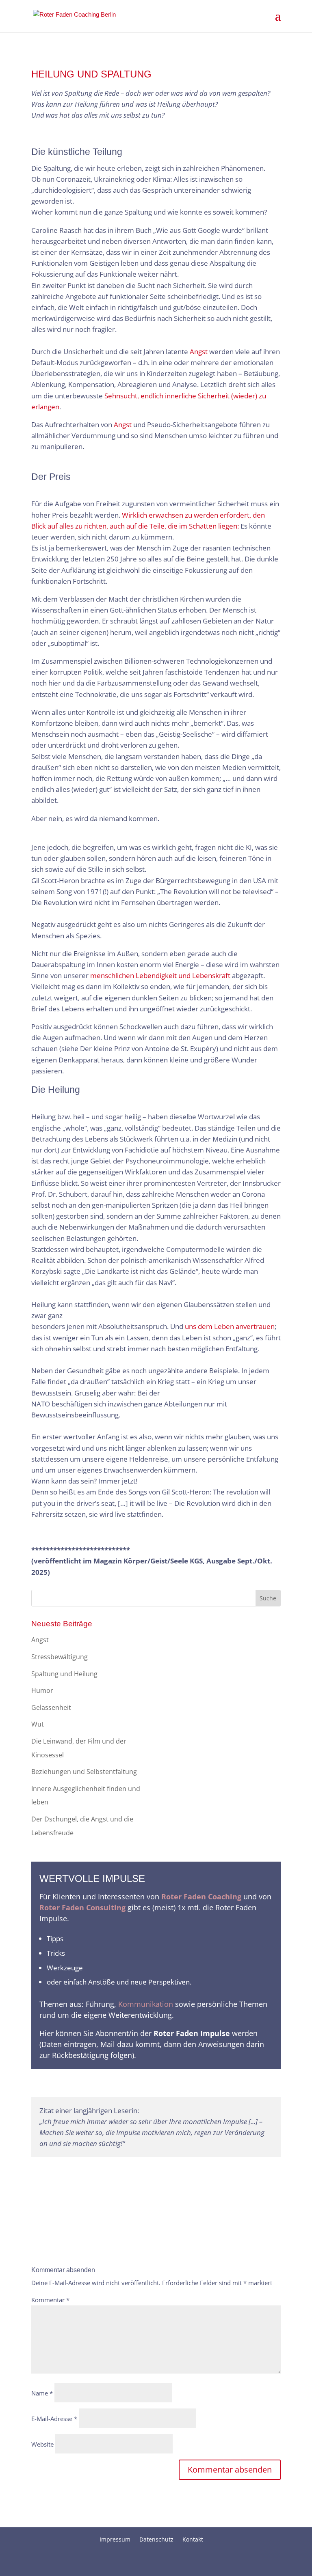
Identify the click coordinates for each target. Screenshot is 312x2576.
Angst (123, 425)
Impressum (115, 2539)
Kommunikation (146, 2004)
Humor (42, 1690)
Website (42, 2444)
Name (42, 2393)
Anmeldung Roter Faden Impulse (156, 2083)
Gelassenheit (51, 1707)
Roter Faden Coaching (200, 1897)
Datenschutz (156, 2539)
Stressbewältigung (60, 1657)
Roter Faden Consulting (82, 1907)
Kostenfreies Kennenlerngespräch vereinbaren (146, 2171)
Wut (38, 1724)
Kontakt (193, 2539)
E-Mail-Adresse (54, 2419)
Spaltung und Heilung (64, 1674)
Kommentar (50, 2300)
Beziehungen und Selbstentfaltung (84, 1772)
